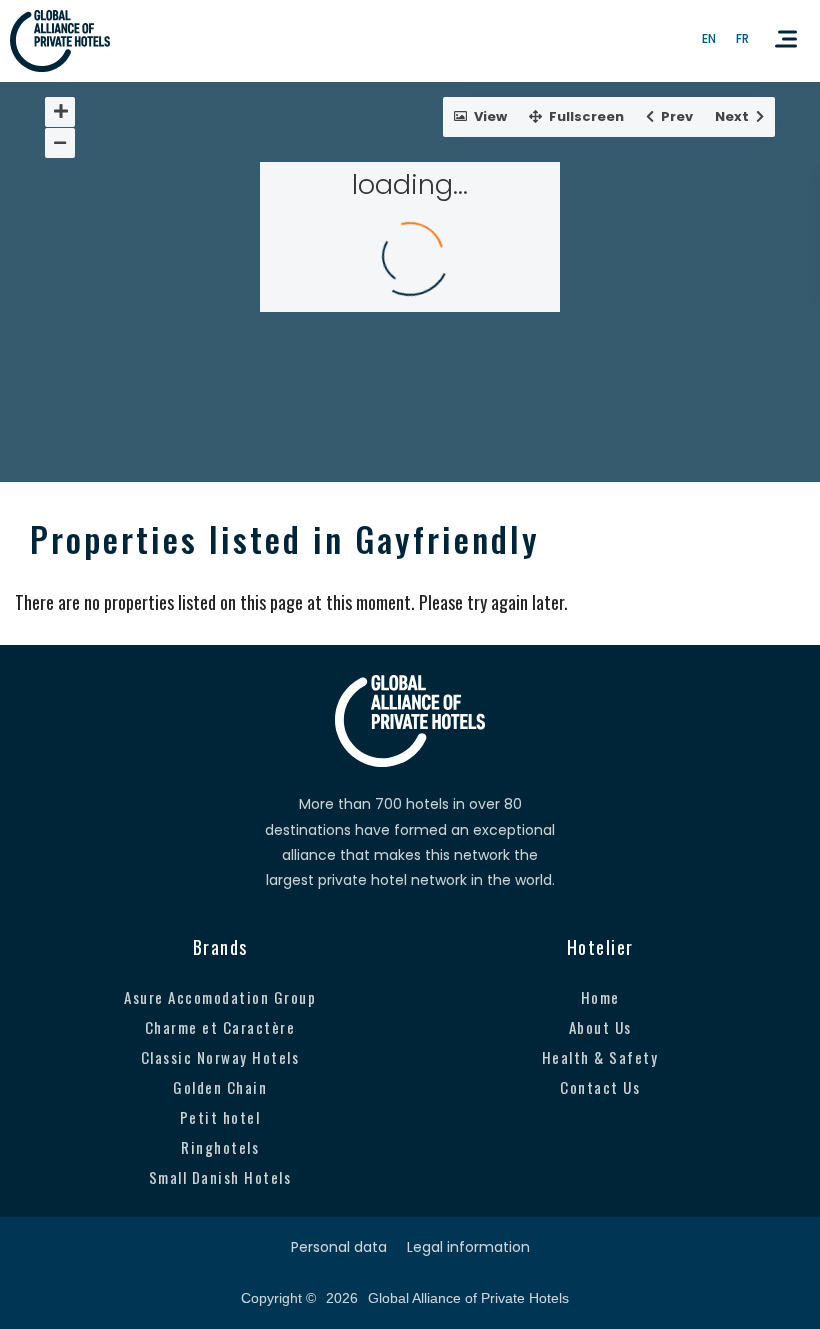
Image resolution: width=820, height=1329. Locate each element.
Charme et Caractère (220, 1027)
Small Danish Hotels (220, 1177)
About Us (600, 1027)
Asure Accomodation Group (220, 997)
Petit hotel (220, 1117)
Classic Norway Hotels (220, 1057)
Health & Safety (600, 1057)
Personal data (339, 1247)
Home (600, 997)
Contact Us (600, 1087)
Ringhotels (220, 1147)
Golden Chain (220, 1087)
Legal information (468, 1247)
